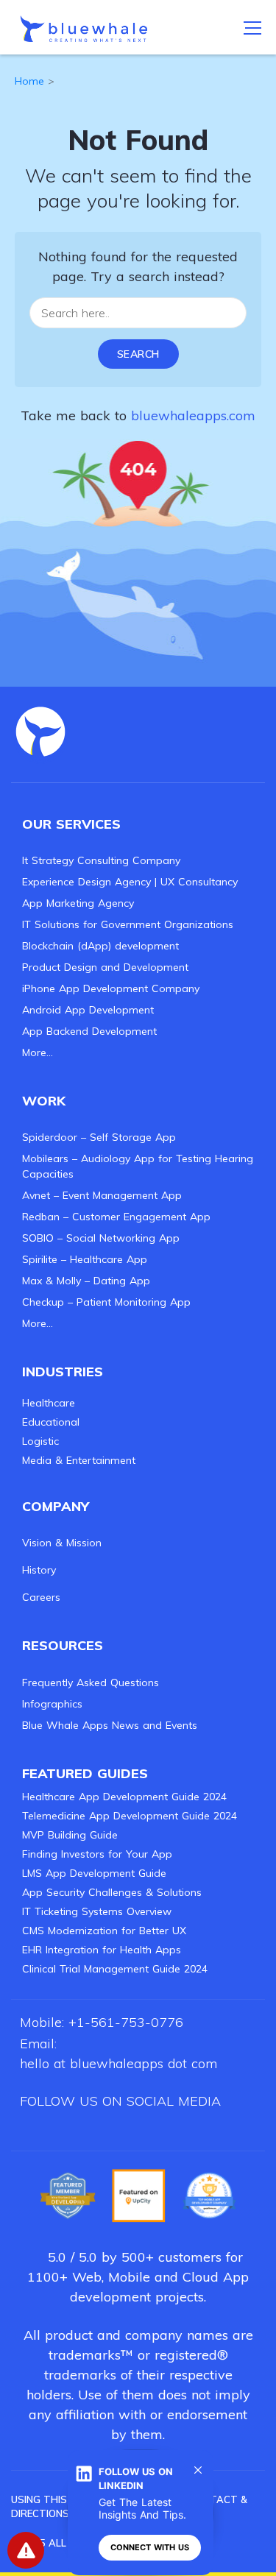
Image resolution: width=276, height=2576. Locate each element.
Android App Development (88, 1010)
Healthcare (49, 1403)
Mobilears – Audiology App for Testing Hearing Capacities (138, 1166)
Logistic (40, 1441)
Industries (63, 1372)
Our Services (71, 824)
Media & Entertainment (79, 1460)
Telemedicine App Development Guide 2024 (130, 1816)
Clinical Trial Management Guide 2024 (115, 1969)
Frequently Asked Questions (91, 1682)
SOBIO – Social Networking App (101, 1238)
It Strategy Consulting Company (101, 860)
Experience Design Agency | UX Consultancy (130, 882)
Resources (63, 1645)
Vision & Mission (62, 1543)
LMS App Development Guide (94, 1873)
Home (29, 81)
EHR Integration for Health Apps (102, 1950)
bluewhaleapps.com (193, 415)
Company (56, 1506)
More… (38, 1052)
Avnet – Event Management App (102, 1195)
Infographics (52, 1704)
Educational (51, 1422)
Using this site (51, 2499)
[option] (68, 2195)
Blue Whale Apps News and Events (110, 1725)
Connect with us (150, 2547)
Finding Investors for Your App (97, 1854)
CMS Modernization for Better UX (104, 1931)
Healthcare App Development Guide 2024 (124, 1797)
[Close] (198, 2470)
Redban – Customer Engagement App (116, 1217)
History (39, 1570)
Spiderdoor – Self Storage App (99, 1137)
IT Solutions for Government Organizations (128, 924)
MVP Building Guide (70, 1835)
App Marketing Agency (78, 903)
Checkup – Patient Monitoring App (106, 1302)
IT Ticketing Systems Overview (97, 1911)
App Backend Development (89, 1031)
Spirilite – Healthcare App (85, 1259)
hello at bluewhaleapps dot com (118, 2063)
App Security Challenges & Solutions (112, 1892)
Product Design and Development (105, 967)
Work (44, 1101)
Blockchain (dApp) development (100, 946)
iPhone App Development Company (111, 988)
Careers (41, 1597)
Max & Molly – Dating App (86, 1281)
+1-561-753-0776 (126, 2022)
